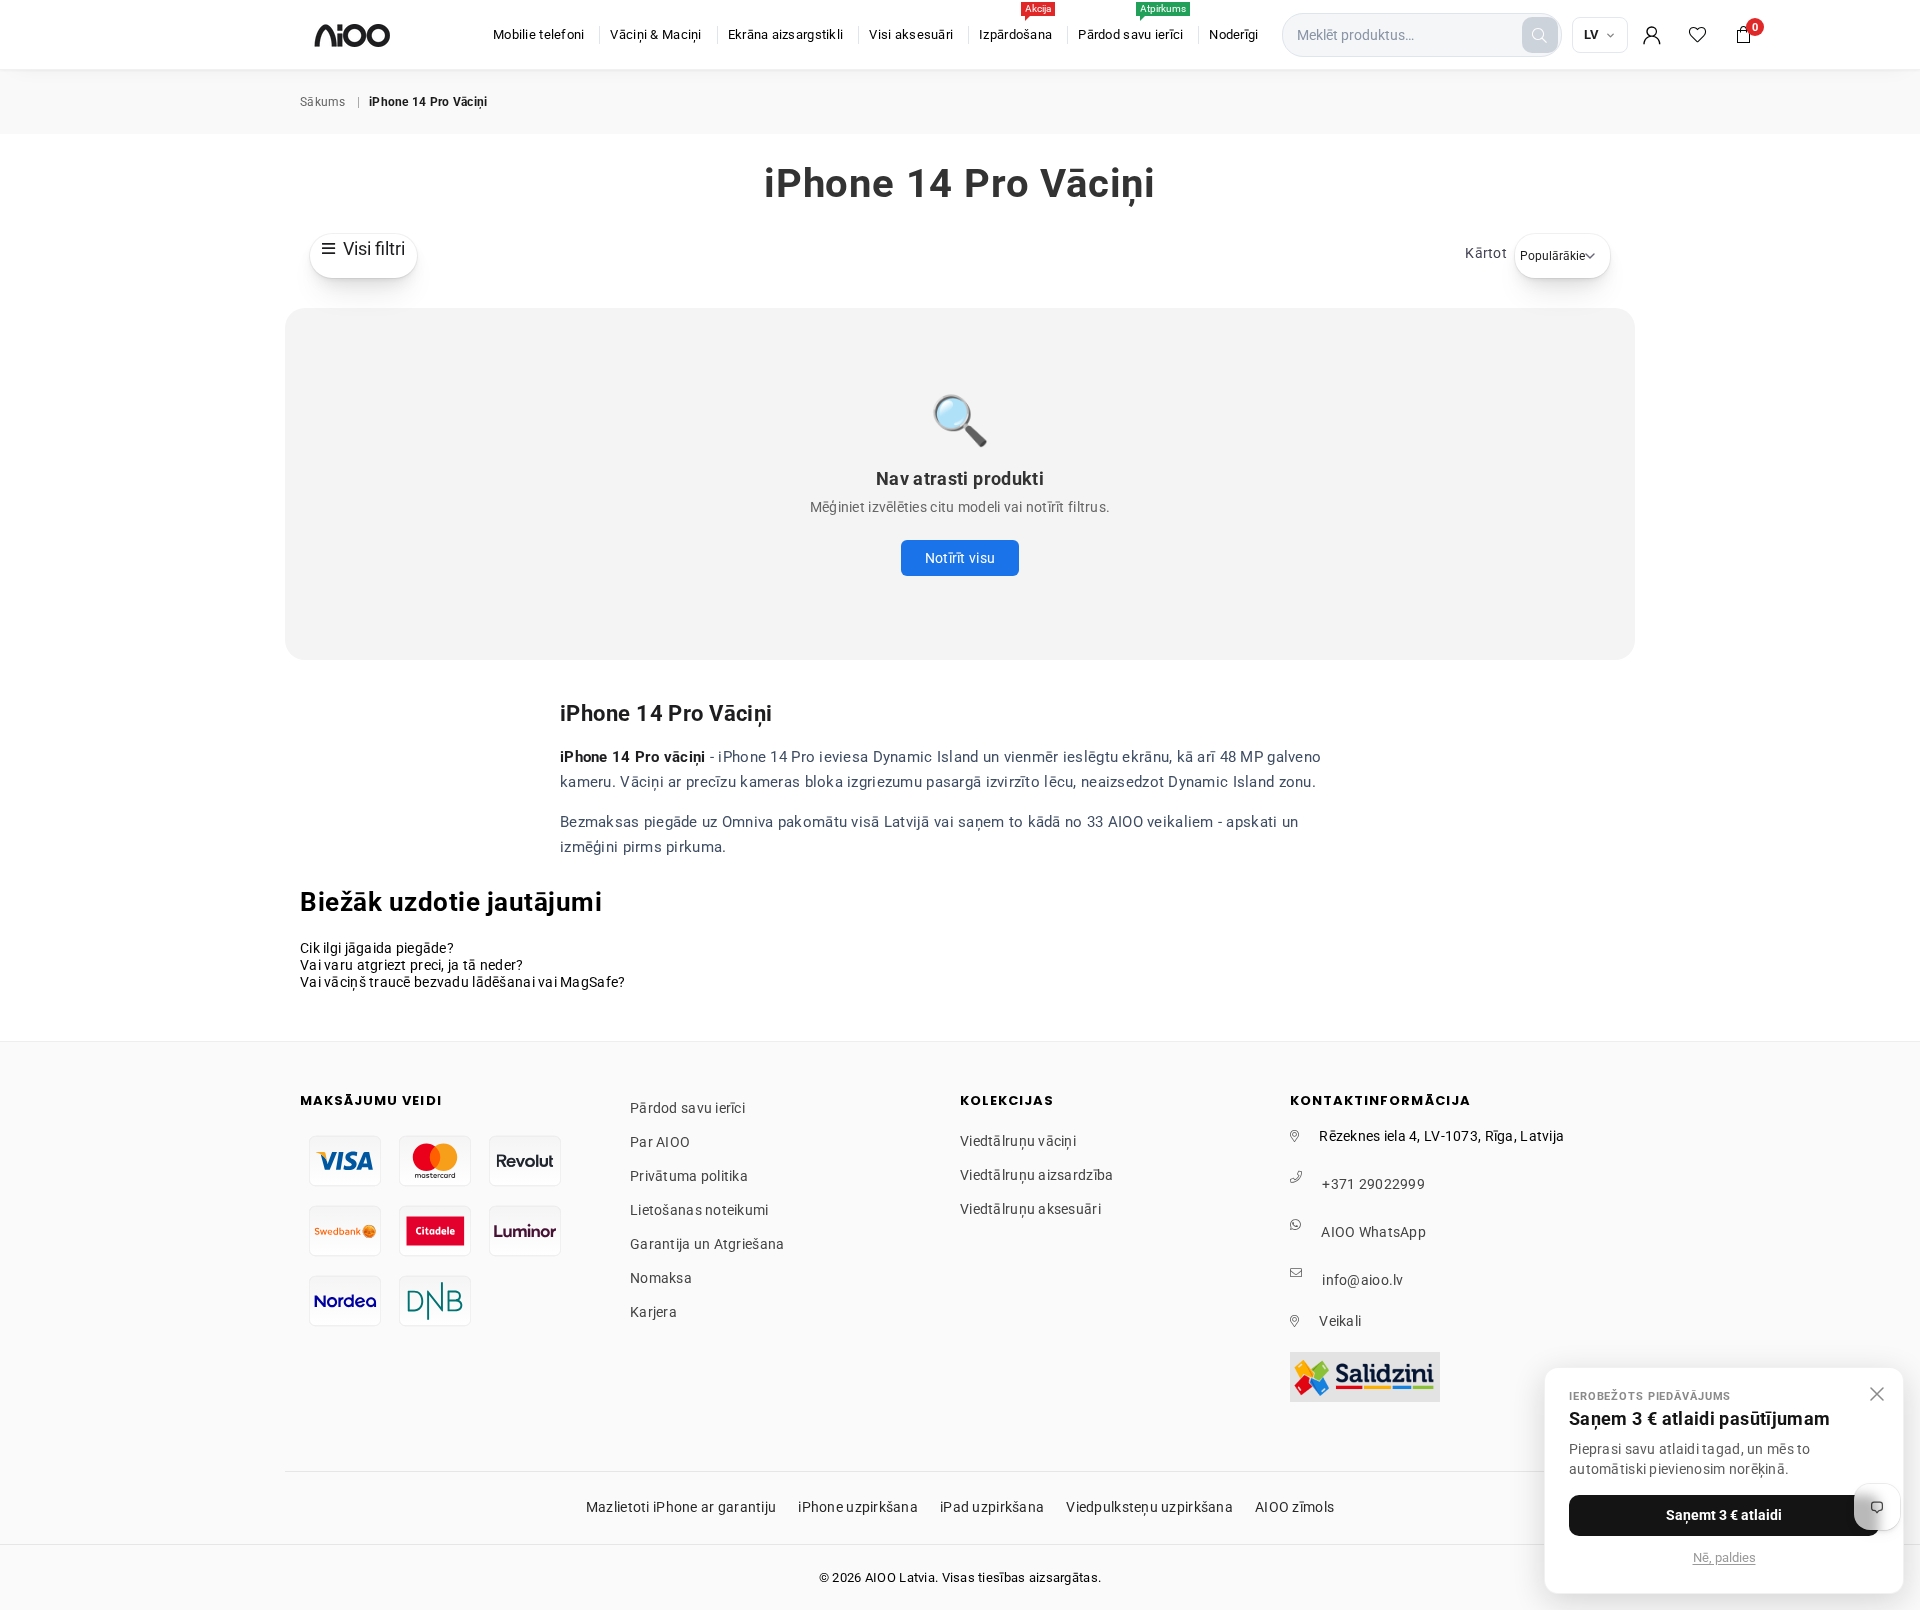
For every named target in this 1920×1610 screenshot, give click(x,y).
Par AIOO (660, 1142)
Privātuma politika (689, 1176)
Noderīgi (1233, 34)
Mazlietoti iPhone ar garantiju (681, 1507)
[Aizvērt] (1877, 1394)
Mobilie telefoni (538, 34)
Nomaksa (661, 1278)
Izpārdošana (1015, 25)
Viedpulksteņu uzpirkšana (1149, 1507)
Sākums (323, 102)
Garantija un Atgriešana (707, 1244)
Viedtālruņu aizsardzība (1036, 1175)
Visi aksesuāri (911, 34)
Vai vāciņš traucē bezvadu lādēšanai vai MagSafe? (462, 982)
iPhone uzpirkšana (858, 1507)
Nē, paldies (1724, 1557)
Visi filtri (370, 248)
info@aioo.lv (1362, 1280)
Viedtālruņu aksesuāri (1030, 1209)
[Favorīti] (1698, 35)
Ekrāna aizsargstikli (786, 34)
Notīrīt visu (960, 558)
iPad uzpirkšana (992, 1507)
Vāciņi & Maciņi (655, 34)
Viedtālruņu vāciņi (1018, 1141)
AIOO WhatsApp (1373, 1232)
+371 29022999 (1373, 1184)
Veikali (1340, 1321)
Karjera (653, 1312)
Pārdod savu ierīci (1132, 25)
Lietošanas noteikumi (699, 1210)
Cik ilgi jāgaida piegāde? (377, 948)
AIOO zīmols (1294, 1507)
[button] (1744, 35)
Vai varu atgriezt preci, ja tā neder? (411, 965)
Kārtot (1486, 253)
